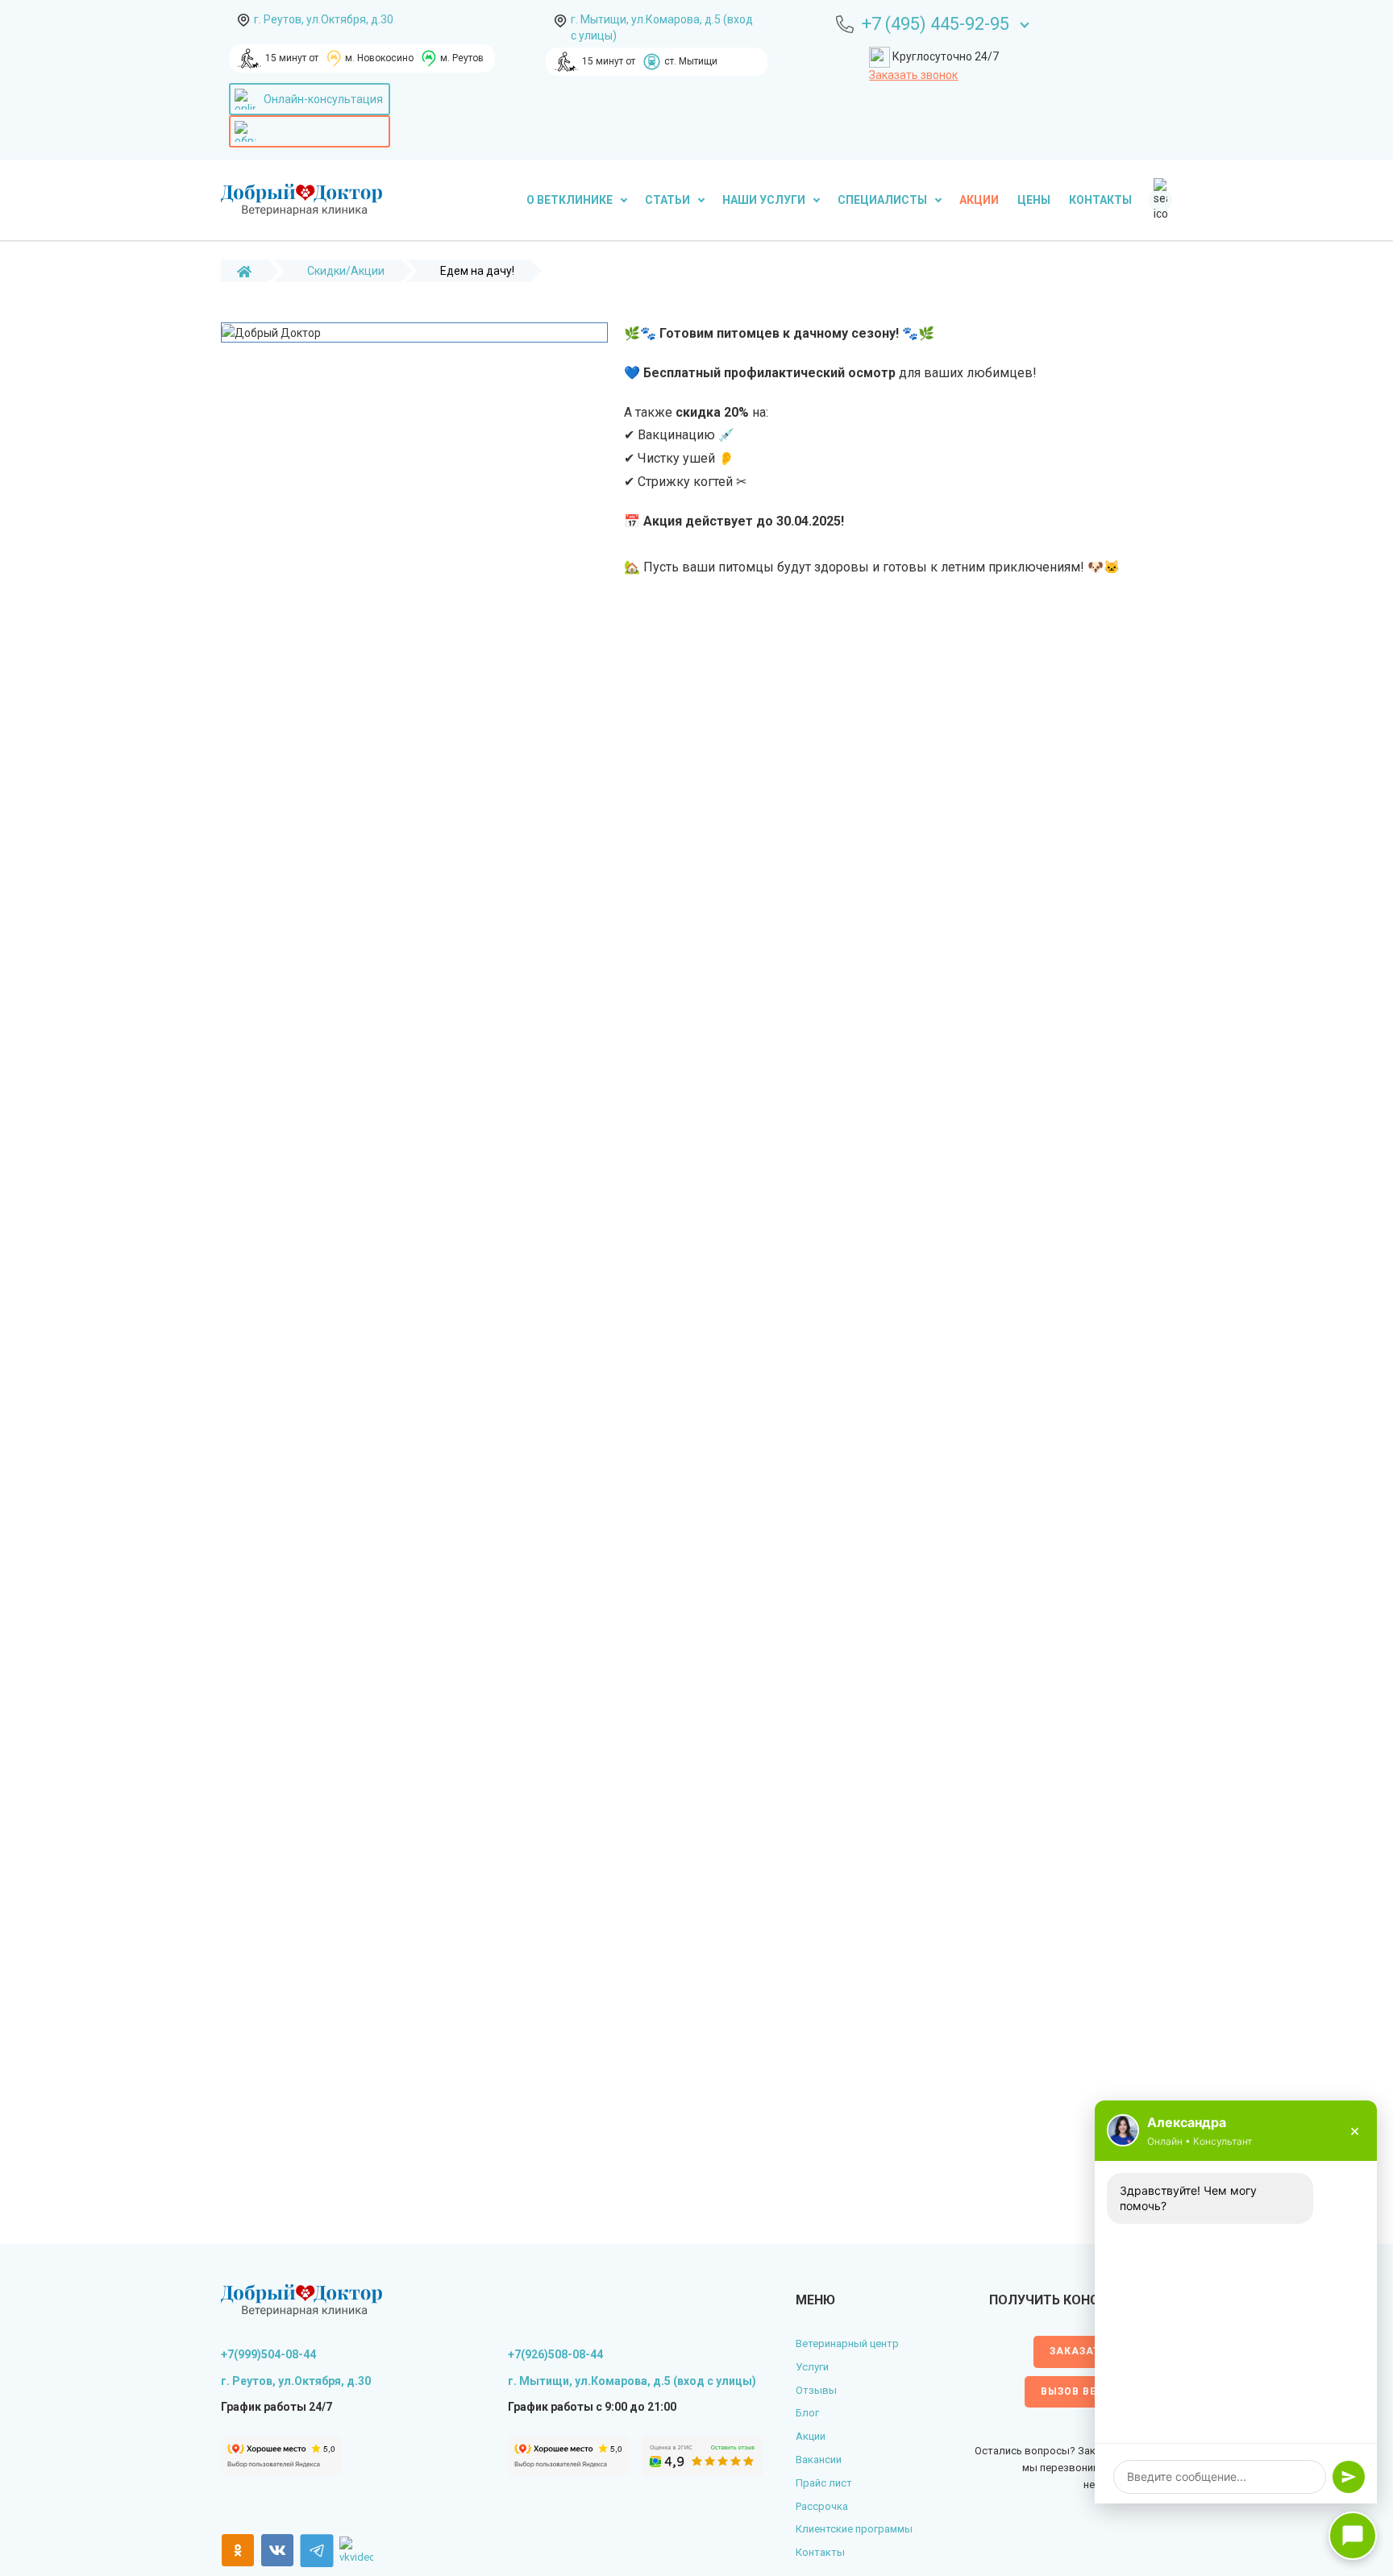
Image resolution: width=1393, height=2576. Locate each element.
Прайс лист (824, 2483)
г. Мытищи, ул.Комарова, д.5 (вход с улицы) (662, 27)
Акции (979, 200)
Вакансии (819, 2460)
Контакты (1100, 200)
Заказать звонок (913, 75)
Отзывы (816, 2390)
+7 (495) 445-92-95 (936, 24)
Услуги (812, 2367)
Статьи (669, 200)
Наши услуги (765, 200)
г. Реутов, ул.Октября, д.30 (324, 19)
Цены (1034, 200)
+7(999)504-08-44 (268, 2354)
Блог (807, 2413)
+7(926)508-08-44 (555, 2354)
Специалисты (884, 200)
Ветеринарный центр (847, 2343)
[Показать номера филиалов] (1025, 23)
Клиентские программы (854, 2529)
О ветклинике (571, 200)
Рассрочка (822, 2506)
